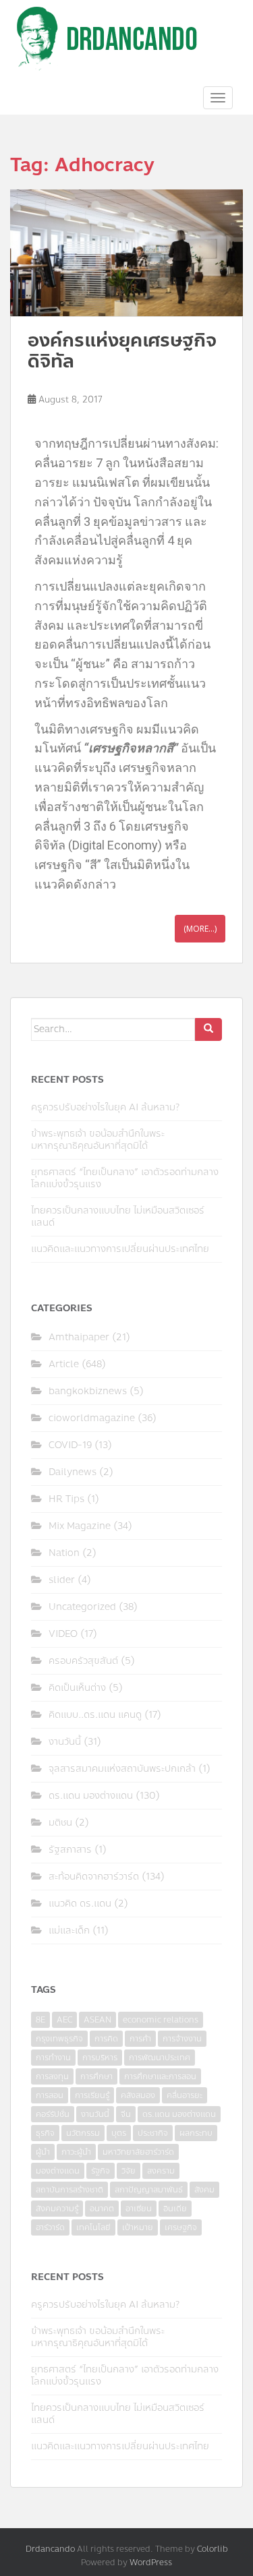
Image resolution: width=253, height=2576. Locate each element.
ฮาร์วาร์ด (50, 2227)
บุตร (119, 2133)
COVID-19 (70, 1445)
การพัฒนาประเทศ (160, 2058)
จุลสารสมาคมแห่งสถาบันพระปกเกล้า (122, 1769)
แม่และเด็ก (69, 1930)
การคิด (106, 2039)
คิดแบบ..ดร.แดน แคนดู (95, 1715)
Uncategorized (82, 1607)
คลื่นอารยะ (185, 2095)
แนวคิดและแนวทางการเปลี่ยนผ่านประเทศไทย (120, 1249)
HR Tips (66, 1499)
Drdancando (50, 2549)
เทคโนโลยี (93, 2227)
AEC (64, 2020)
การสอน (50, 2095)
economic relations (161, 2020)
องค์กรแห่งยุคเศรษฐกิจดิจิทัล (122, 351)
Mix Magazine (80, 1526)
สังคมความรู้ (57, 2209)
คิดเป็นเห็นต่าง (77, 1688)
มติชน (60, 1823)
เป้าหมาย (138, 2227)
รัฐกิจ (101, 2171)
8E (40, 2020)
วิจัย (129, 2171)
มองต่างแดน (58, 2171)
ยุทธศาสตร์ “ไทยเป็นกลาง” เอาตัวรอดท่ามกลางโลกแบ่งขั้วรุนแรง (125, 1178)
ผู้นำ (43, 2152)
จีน (126, 2114)
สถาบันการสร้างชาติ (69, 2190)
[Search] (208, 1029)
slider (62, 1580)
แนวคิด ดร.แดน (80, 1904)
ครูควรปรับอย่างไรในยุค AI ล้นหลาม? (105, 1107)
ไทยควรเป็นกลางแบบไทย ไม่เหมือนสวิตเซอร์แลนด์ (118, 1217)
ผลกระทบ (196, 2133)
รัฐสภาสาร (70, 1850)
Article (64, 1364)
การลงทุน (52, 2076)
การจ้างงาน (182, 2039)
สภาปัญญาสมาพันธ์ (149, 2190)
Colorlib (213, 2549)
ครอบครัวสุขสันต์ (83, 1661)
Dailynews (73, 1472)
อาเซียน (139, 2209)
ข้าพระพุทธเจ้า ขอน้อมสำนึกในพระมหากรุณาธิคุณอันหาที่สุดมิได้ (98, 1140)
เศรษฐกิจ (181, 2227)
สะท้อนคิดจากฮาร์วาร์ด (94, 1877)
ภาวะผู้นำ (76, 2152)
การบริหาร (100, 2058)
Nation (64, 1553)
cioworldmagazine (92, 1418)
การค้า (140, 2039)
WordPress (151, 2563)
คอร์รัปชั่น (53, 2114)
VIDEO (63, 1634)
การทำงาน (53, 2058)
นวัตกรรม (83, 2133)
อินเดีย (175, 2209)
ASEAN (97, 2020)
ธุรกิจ (45, 2133)
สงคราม (161, 2171)
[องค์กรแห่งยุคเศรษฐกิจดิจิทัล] (126, 253)
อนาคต (102, 2209)
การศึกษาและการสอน (160, 2076)
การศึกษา (96, 2076)
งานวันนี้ (65, 1742)
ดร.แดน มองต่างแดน (91, 1796)
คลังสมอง (138, 2095)
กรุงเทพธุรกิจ (59, 2039)
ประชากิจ (153, 2133)
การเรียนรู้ (92, 2095)
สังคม (204, 2190)
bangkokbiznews (88, 1391)
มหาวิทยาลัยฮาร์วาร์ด (138, 2152)
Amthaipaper (79, 1337)
